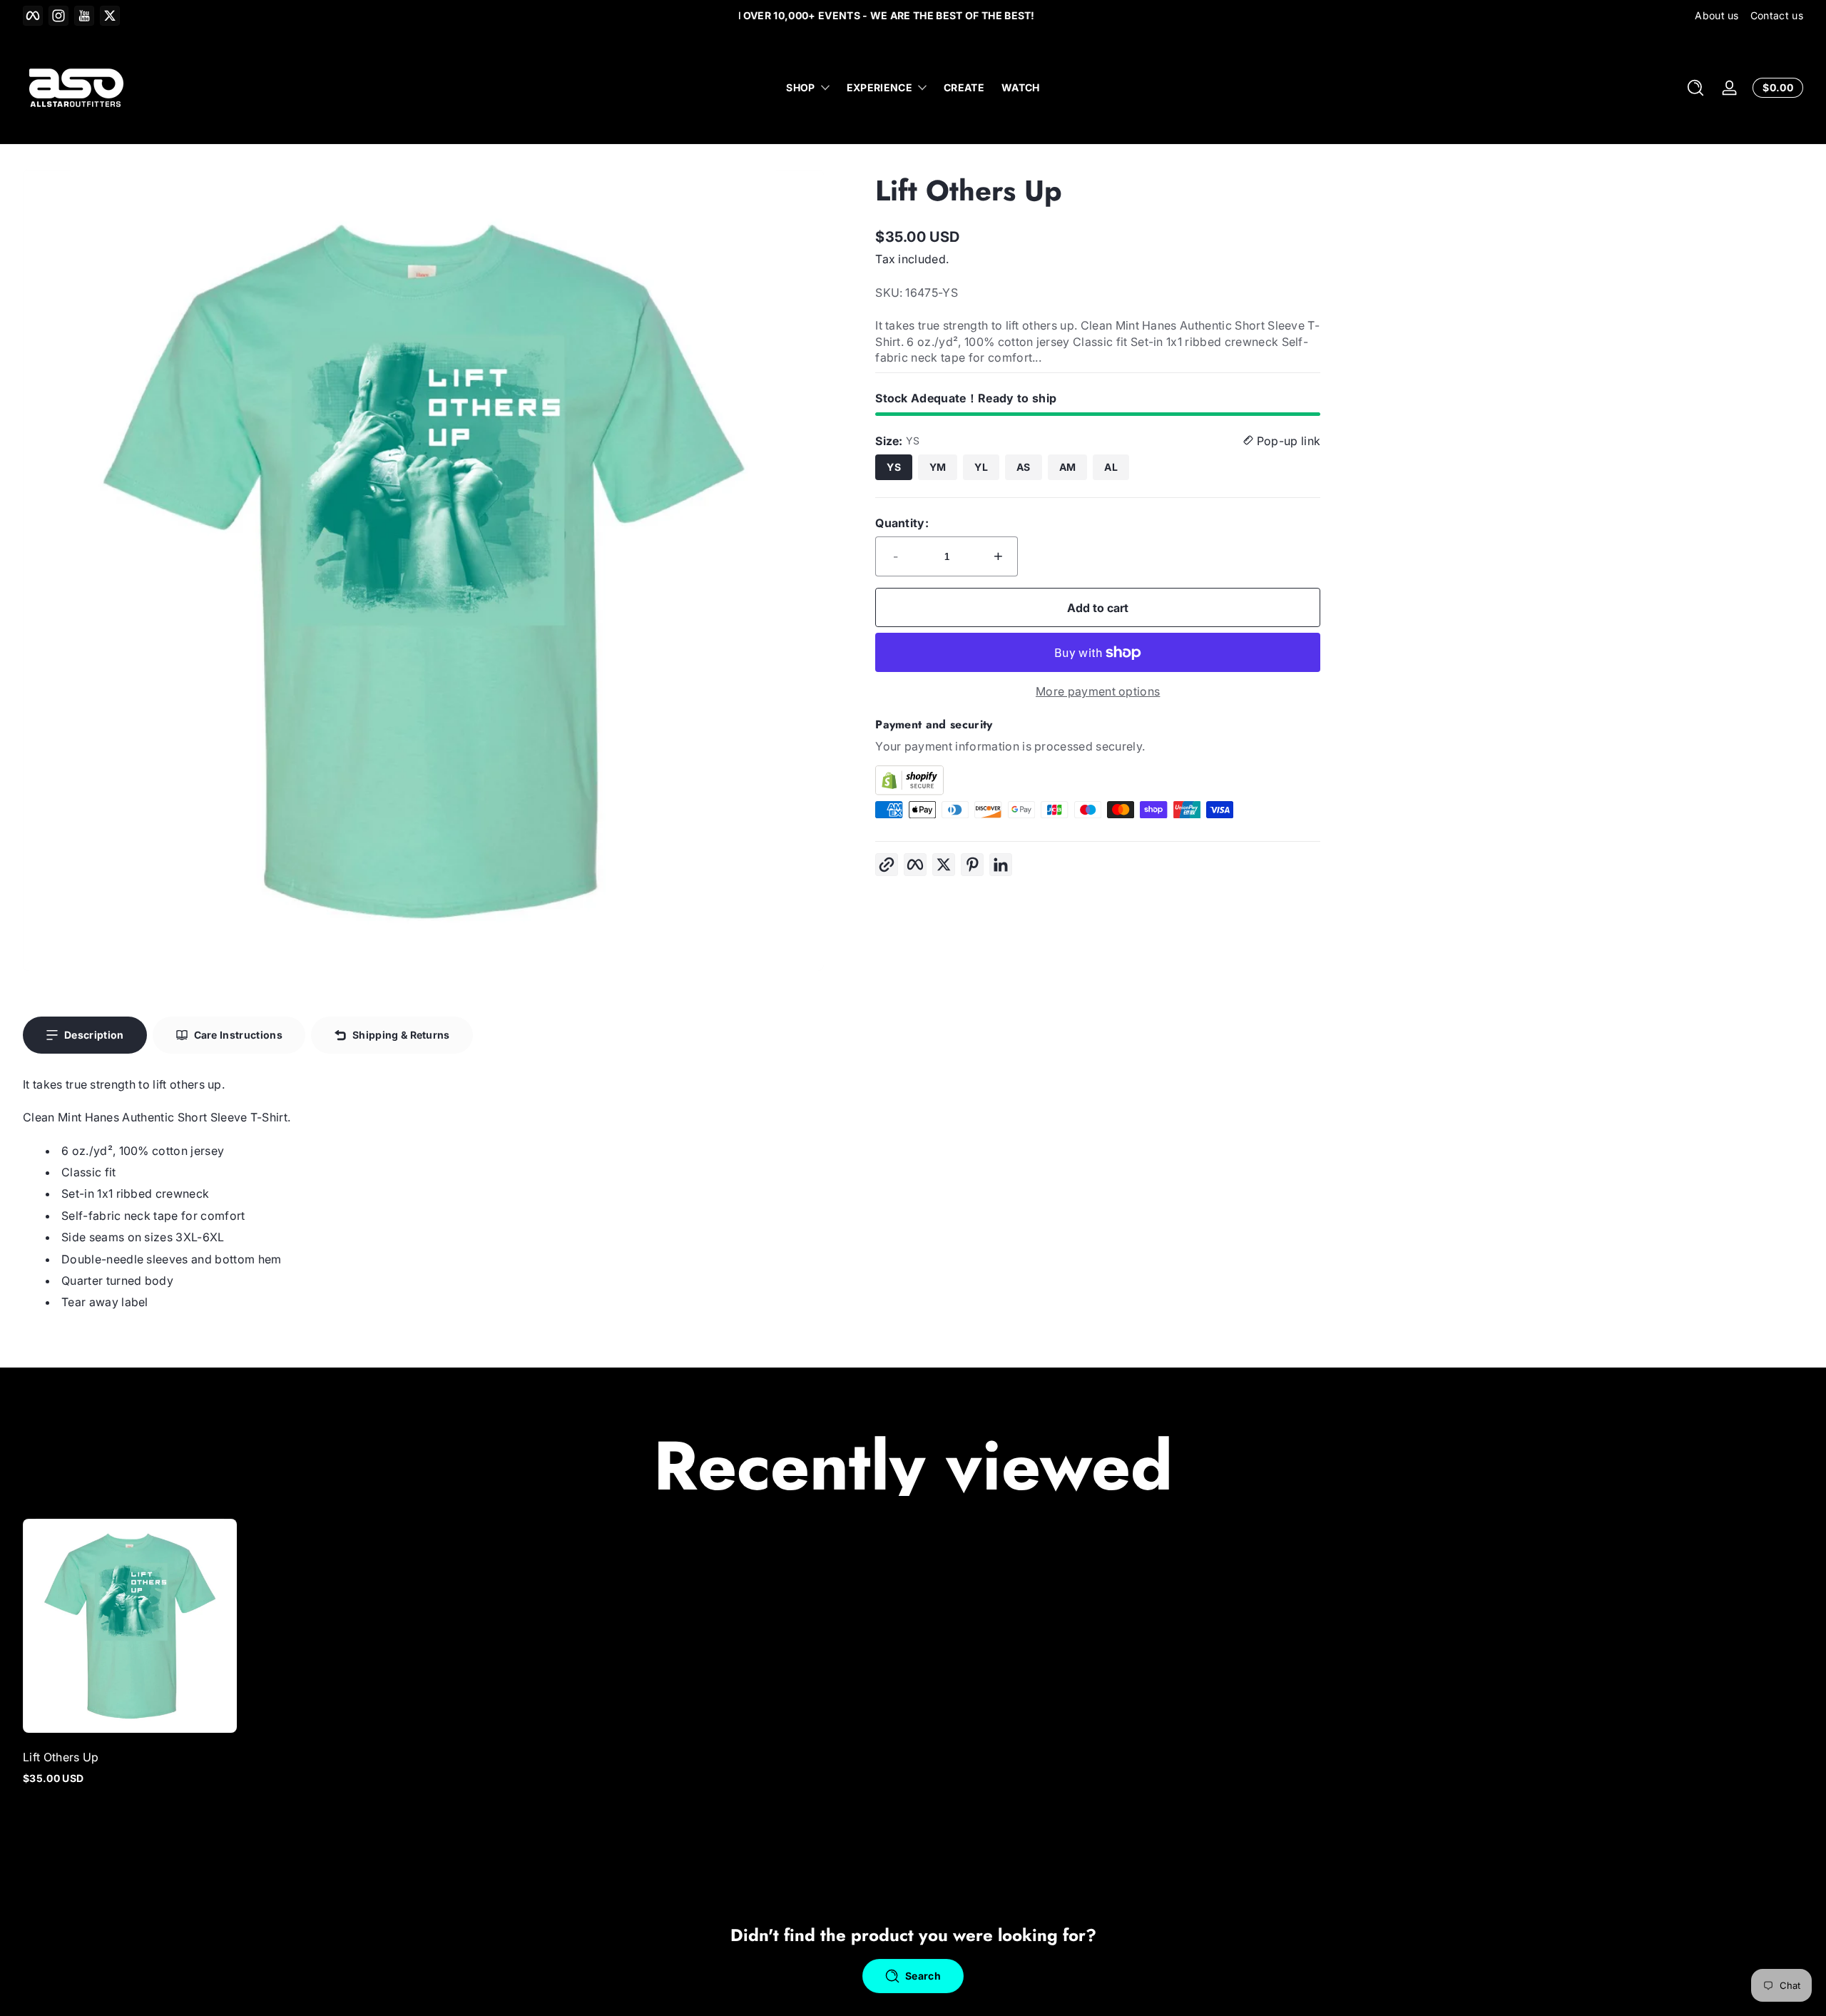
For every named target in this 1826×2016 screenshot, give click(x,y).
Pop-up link (1287, 441)
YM (938, 467)
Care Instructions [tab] (238, 1035)
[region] (913, 16)
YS (894, 467)
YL (981, 467)
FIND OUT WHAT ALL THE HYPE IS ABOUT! (913, 15)
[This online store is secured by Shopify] (1098, 780)
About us (1717, 15)
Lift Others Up (61, 1757)
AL (1111, 467)
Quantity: (902, 523)
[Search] (1695, 88)
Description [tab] (94, 1035)
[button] (1695, 88)
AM (1068, 467)
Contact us (1777, 15)
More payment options (1098, 691)
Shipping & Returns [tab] (401, 1035)
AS (1024, 467)
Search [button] (923, 1976)
